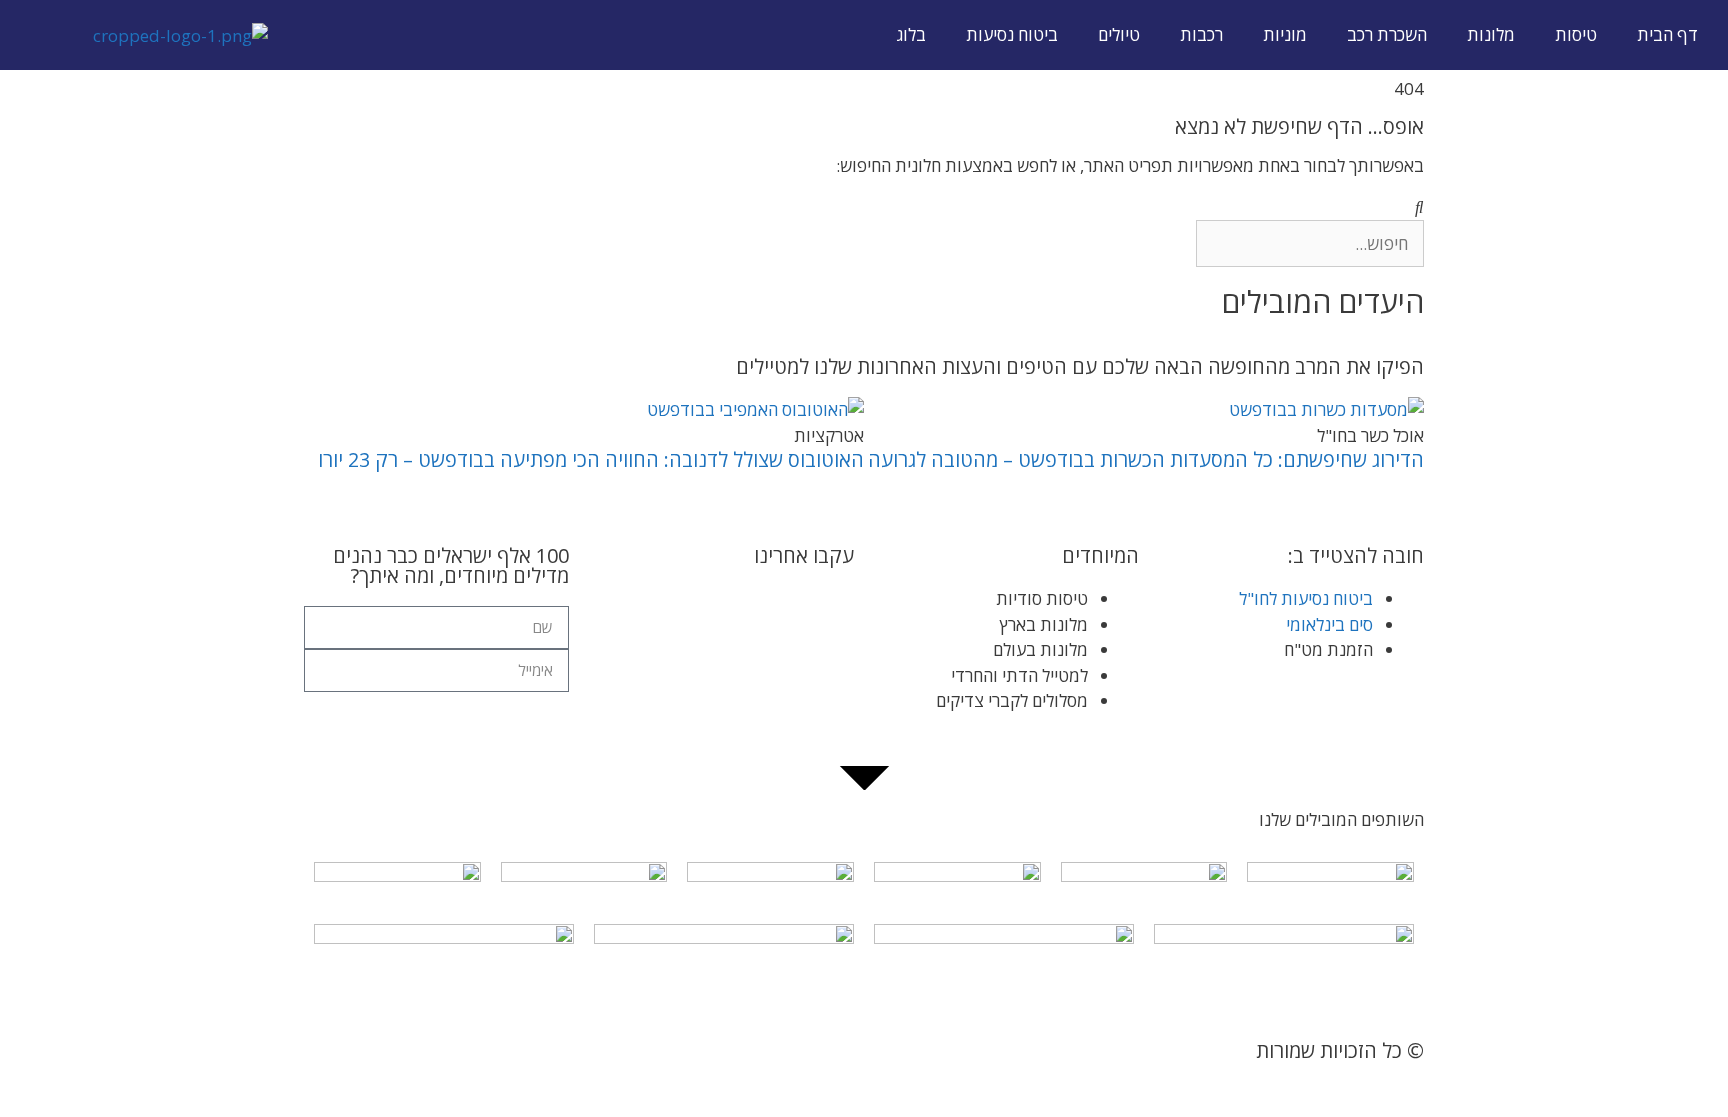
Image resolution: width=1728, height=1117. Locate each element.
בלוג (911, 34)
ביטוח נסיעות (1012, 34)
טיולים (1119, 34)
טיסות (1576, 34)
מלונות (1491, 34)
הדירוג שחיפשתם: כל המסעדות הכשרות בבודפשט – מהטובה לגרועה (1146, 459)
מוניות (1285, 34)
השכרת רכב (1387, 34)
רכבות (1201, 34)
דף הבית (1667, 34)
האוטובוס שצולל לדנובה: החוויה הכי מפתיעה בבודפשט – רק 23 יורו (591, 459)
